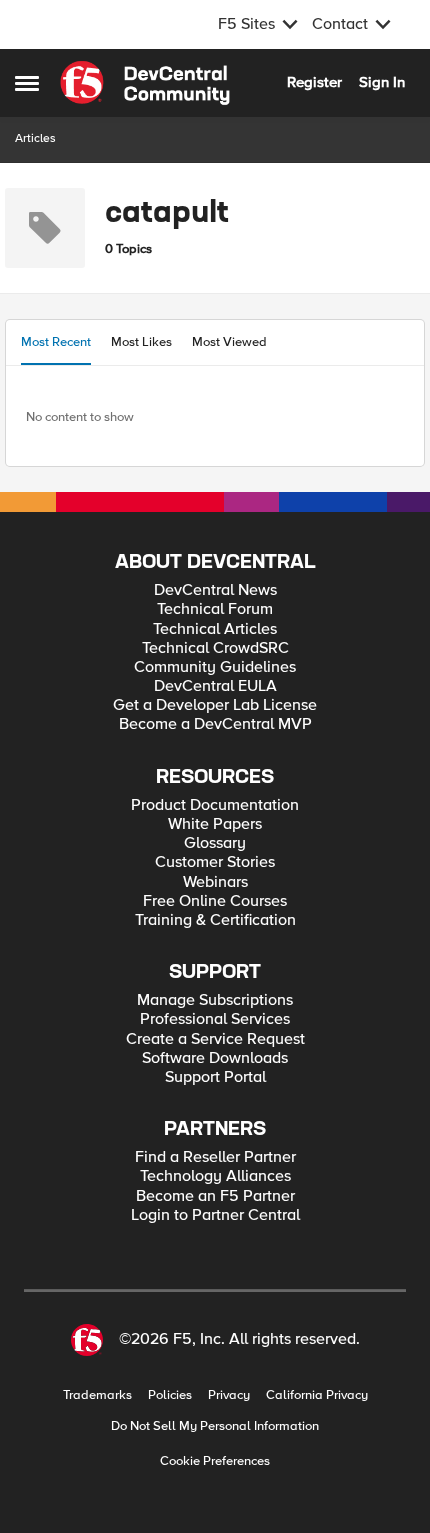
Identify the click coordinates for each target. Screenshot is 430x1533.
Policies (170, 1395)
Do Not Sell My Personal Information (215, 1426)
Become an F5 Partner (215, 1196)
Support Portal (215, 1077)
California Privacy (317, 1395)
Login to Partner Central (215, 1215)
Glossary (215, 843)
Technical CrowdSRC (215, 648)
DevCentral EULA (215, 686)
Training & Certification (215, 920)
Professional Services (215, 1019)
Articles (35, 138)
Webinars (215, 882)
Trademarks (97, 1395)
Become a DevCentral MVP (215, 724)
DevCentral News (215, 590)
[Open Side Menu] (27, 83)
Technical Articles (215, 629)
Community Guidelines (215, 667)
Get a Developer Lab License (215, 705)
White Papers (215, 824)
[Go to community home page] (145, 83)
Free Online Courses (215, 901)
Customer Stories (215, 862)
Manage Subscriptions (215, 1000)
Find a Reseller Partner (215, 1157)
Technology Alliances (215, 1176)
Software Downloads (215, 1058)
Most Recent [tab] (56, 342)
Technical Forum (215, 609)
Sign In (382, 82)
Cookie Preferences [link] (215, 1461)
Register (314, 82)
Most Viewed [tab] (229, 342)
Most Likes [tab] (141, 342)
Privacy (229, 1395)
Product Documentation (215, 805)
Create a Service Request (215, 1039)
